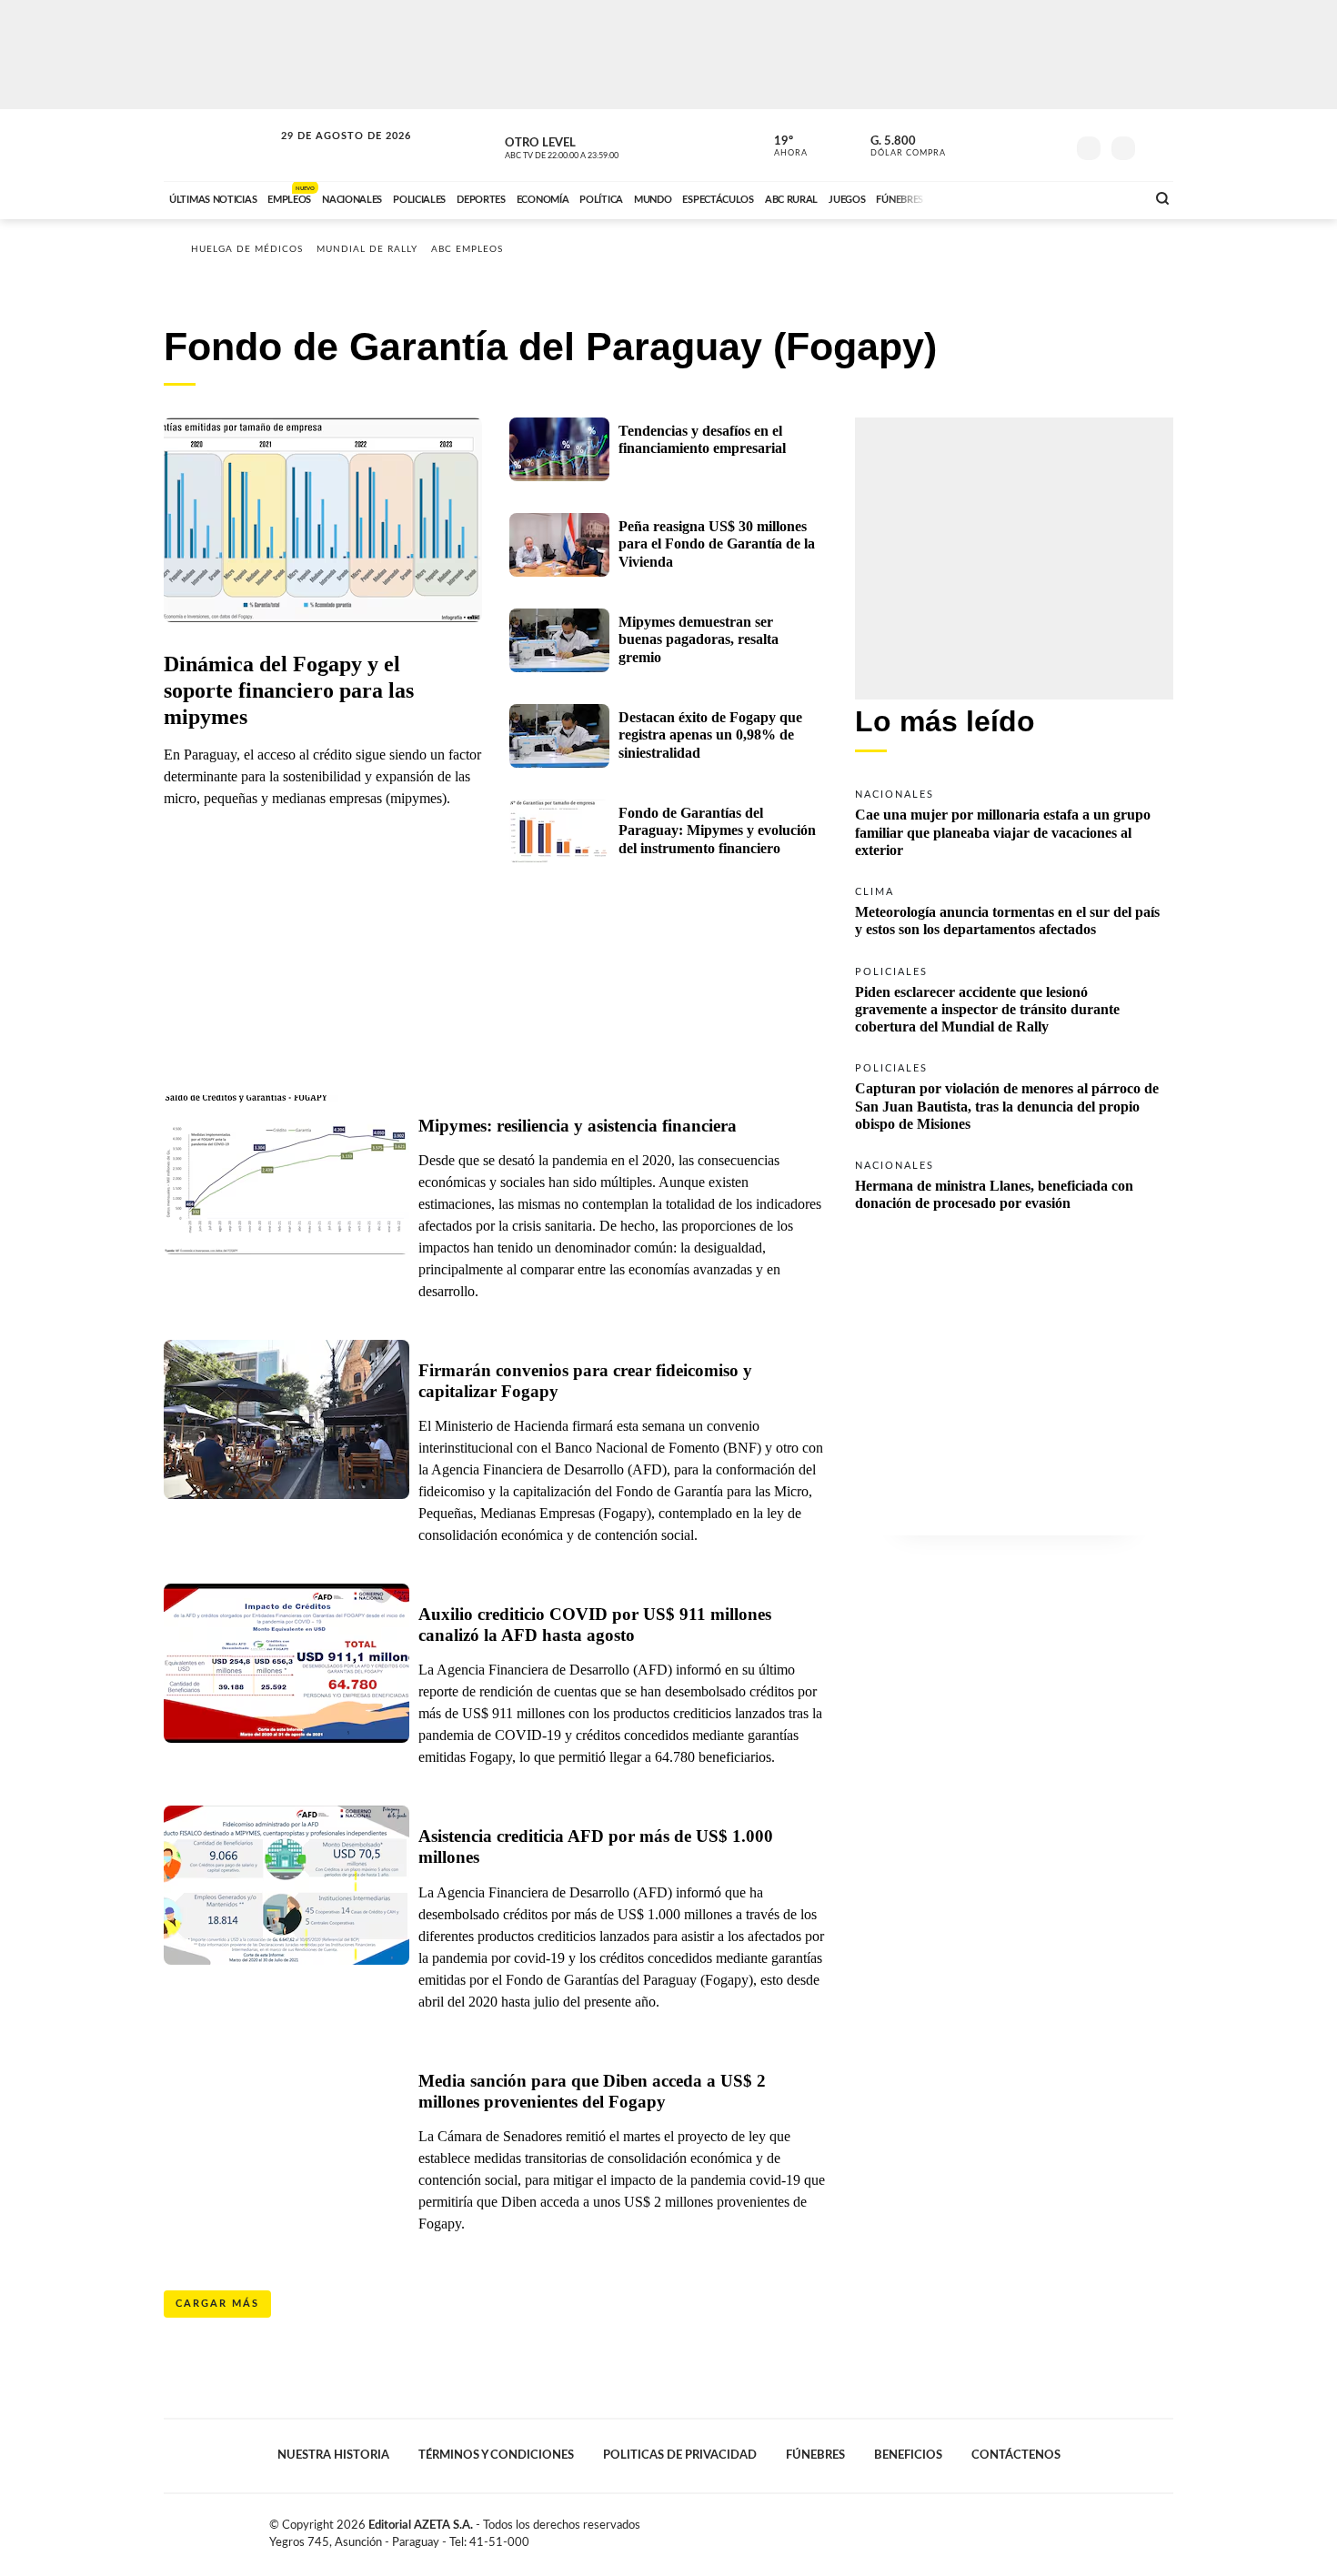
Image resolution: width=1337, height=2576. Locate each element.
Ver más (1014, 821)
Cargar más (217, 2304)
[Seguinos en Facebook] (970, 145)
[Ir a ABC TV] (985, 197)
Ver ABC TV (596, 146)
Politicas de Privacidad (680, 2455)
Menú (1157, 146)
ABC (220, 145)
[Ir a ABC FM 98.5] (1108, 197)
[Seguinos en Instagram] (1051, 145)
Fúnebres (815, 2455)
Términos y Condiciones (496, 2455)
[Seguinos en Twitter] (997, 145)
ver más (780, 146)
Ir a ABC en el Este (329, 153)
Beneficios (908, 2455)
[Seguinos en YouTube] (1024, 145)
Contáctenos (1016, 2455)
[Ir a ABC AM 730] (1035, 197)
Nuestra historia (333, 2455)
